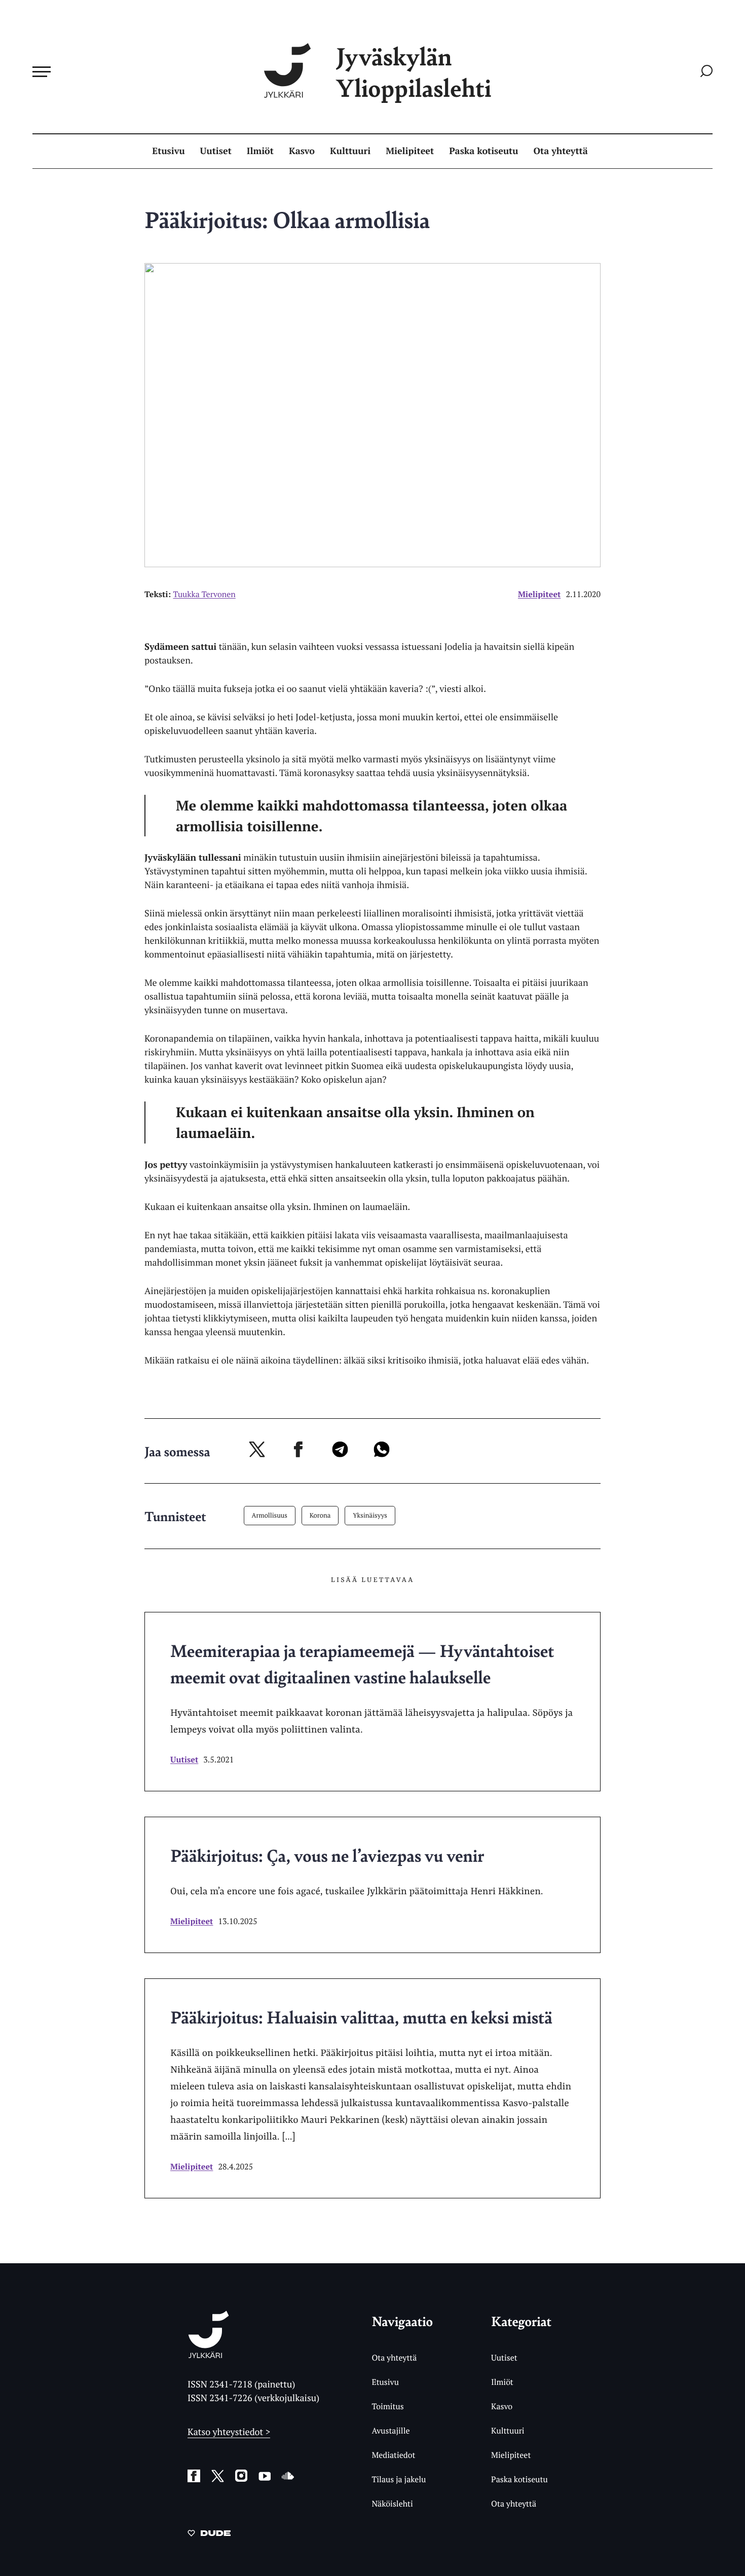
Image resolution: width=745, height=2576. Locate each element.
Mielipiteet (410, 151)
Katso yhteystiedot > (229, 2432)
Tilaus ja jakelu (399, 2479)
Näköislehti (392, 2504)
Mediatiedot (393, 2455)
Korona (320, 1515)
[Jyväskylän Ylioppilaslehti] (209, 2354)
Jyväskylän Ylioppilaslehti (414, 72)
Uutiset (216, 151)
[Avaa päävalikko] (42, 71)
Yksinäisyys (370, 1515)
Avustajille (390, 2431)
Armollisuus (270, 1515)
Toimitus (387, 2406)
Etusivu (168, 151)
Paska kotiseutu (483, 151)
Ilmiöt (260, 151)
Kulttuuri (350, 151)
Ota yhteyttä (561, 151)
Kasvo (302, 151)
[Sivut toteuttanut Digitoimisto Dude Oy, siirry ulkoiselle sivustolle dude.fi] (209, 2535)
